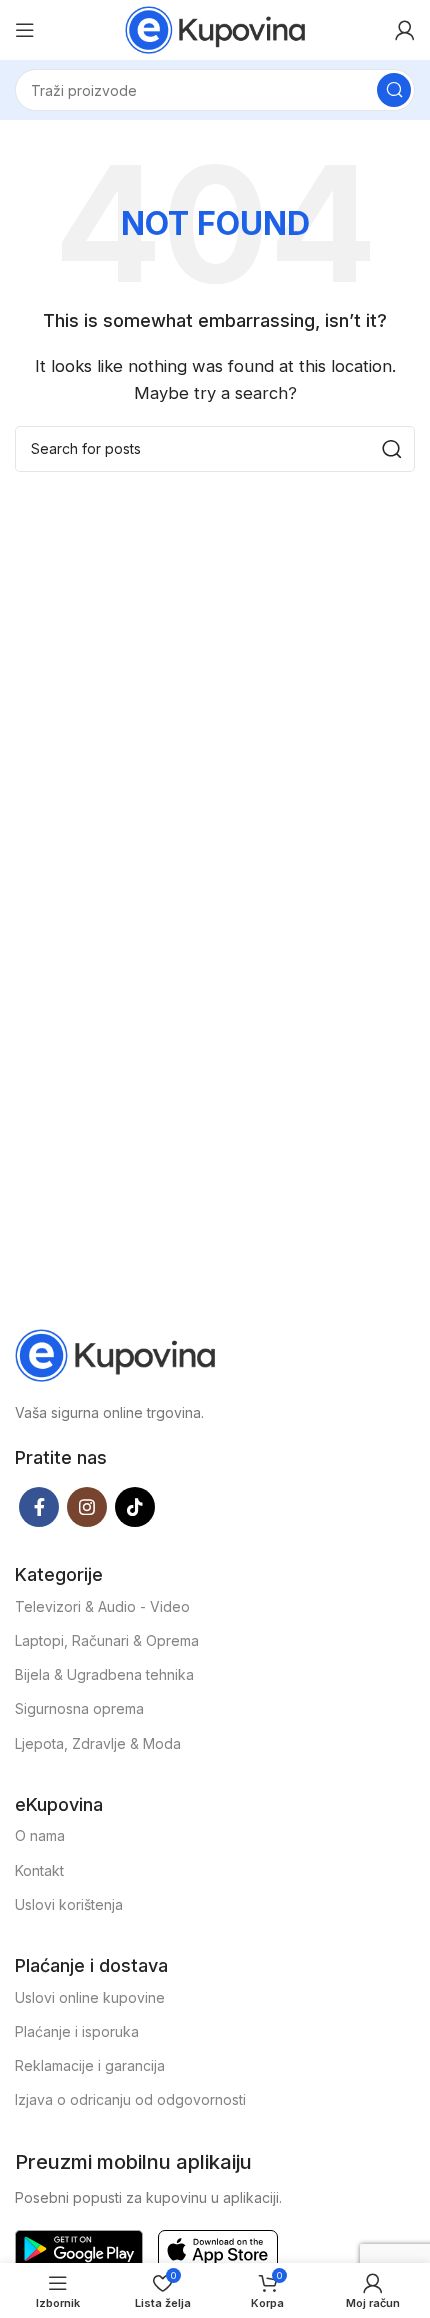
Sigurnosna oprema (79, 1708)
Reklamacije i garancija (90, 2065)
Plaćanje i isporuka (77, 2031)
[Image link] (115, 1353)
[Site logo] (215, 28)
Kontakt (39, 1870)
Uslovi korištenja (69, 1904)
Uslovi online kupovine (90, 1997)
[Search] (394, 90)
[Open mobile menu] (25, 30)
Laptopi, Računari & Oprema (107, 1640)
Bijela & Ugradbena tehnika (104, 1674)
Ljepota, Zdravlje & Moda (98, 1743)
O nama (40, 1835)
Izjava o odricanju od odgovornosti (130, 2099)
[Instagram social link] (87, 1507)
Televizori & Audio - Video (102, 1606)
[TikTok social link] (135, 1507)
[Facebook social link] (39, 1507)
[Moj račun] (405, 30)
